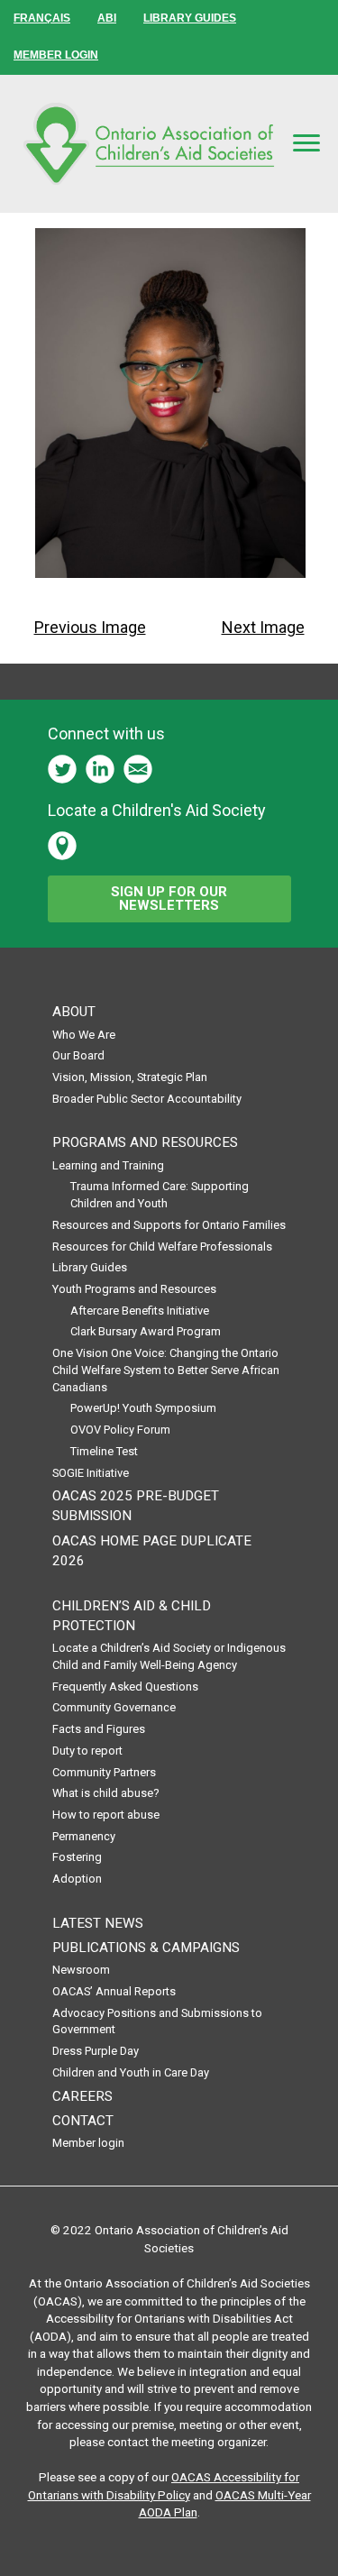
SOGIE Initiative (91, 1473)
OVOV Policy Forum (120, 1430)
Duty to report (87, 1751)
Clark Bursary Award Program (146, 1331)
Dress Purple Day (96, 2051)
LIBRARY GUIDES (190, 18)
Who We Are (84, 1035)
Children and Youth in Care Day (131, 2072)
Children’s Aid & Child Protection (132, 1616)
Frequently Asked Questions (125, 1687)
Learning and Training (108, 1165)
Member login (88, 2143)
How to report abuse (106, 1815)
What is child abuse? (106, 1793)
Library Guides (90, 1267)
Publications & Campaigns (146, 1948)
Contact (83, 2121)
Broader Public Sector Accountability (147, 1099)
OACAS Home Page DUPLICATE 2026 (152, 1551)
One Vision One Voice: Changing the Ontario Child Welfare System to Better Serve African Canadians (166, 1370)
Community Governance (114, 1707)
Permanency (84, 1836)
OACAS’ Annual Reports (114, 1991)
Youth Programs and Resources (134, 1289)
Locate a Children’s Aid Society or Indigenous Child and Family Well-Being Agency (169, 1656)
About (74, 1012)
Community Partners (104, 1772)
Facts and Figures (99, 1729)
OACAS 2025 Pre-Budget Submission (136, 1506)
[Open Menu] (306, 143)
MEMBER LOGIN (56, 55)
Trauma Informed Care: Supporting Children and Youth (160, 1195)
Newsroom (81, 1970)
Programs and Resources (145, 1142)
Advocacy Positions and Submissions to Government (157, 2021)
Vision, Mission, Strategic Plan (130, 1077)
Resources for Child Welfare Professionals (162, 1247)
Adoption (77, 1879)
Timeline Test (104, 1451)
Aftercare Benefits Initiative (140, 1311)
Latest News (98, 1923)
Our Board (78, 1055)
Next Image (263, 627)
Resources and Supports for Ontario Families (169, 1225)
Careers (82, 2096)
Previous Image (90, 627)
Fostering (77, 1857)
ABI (107, 18)
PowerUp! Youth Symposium (143, 1408)
